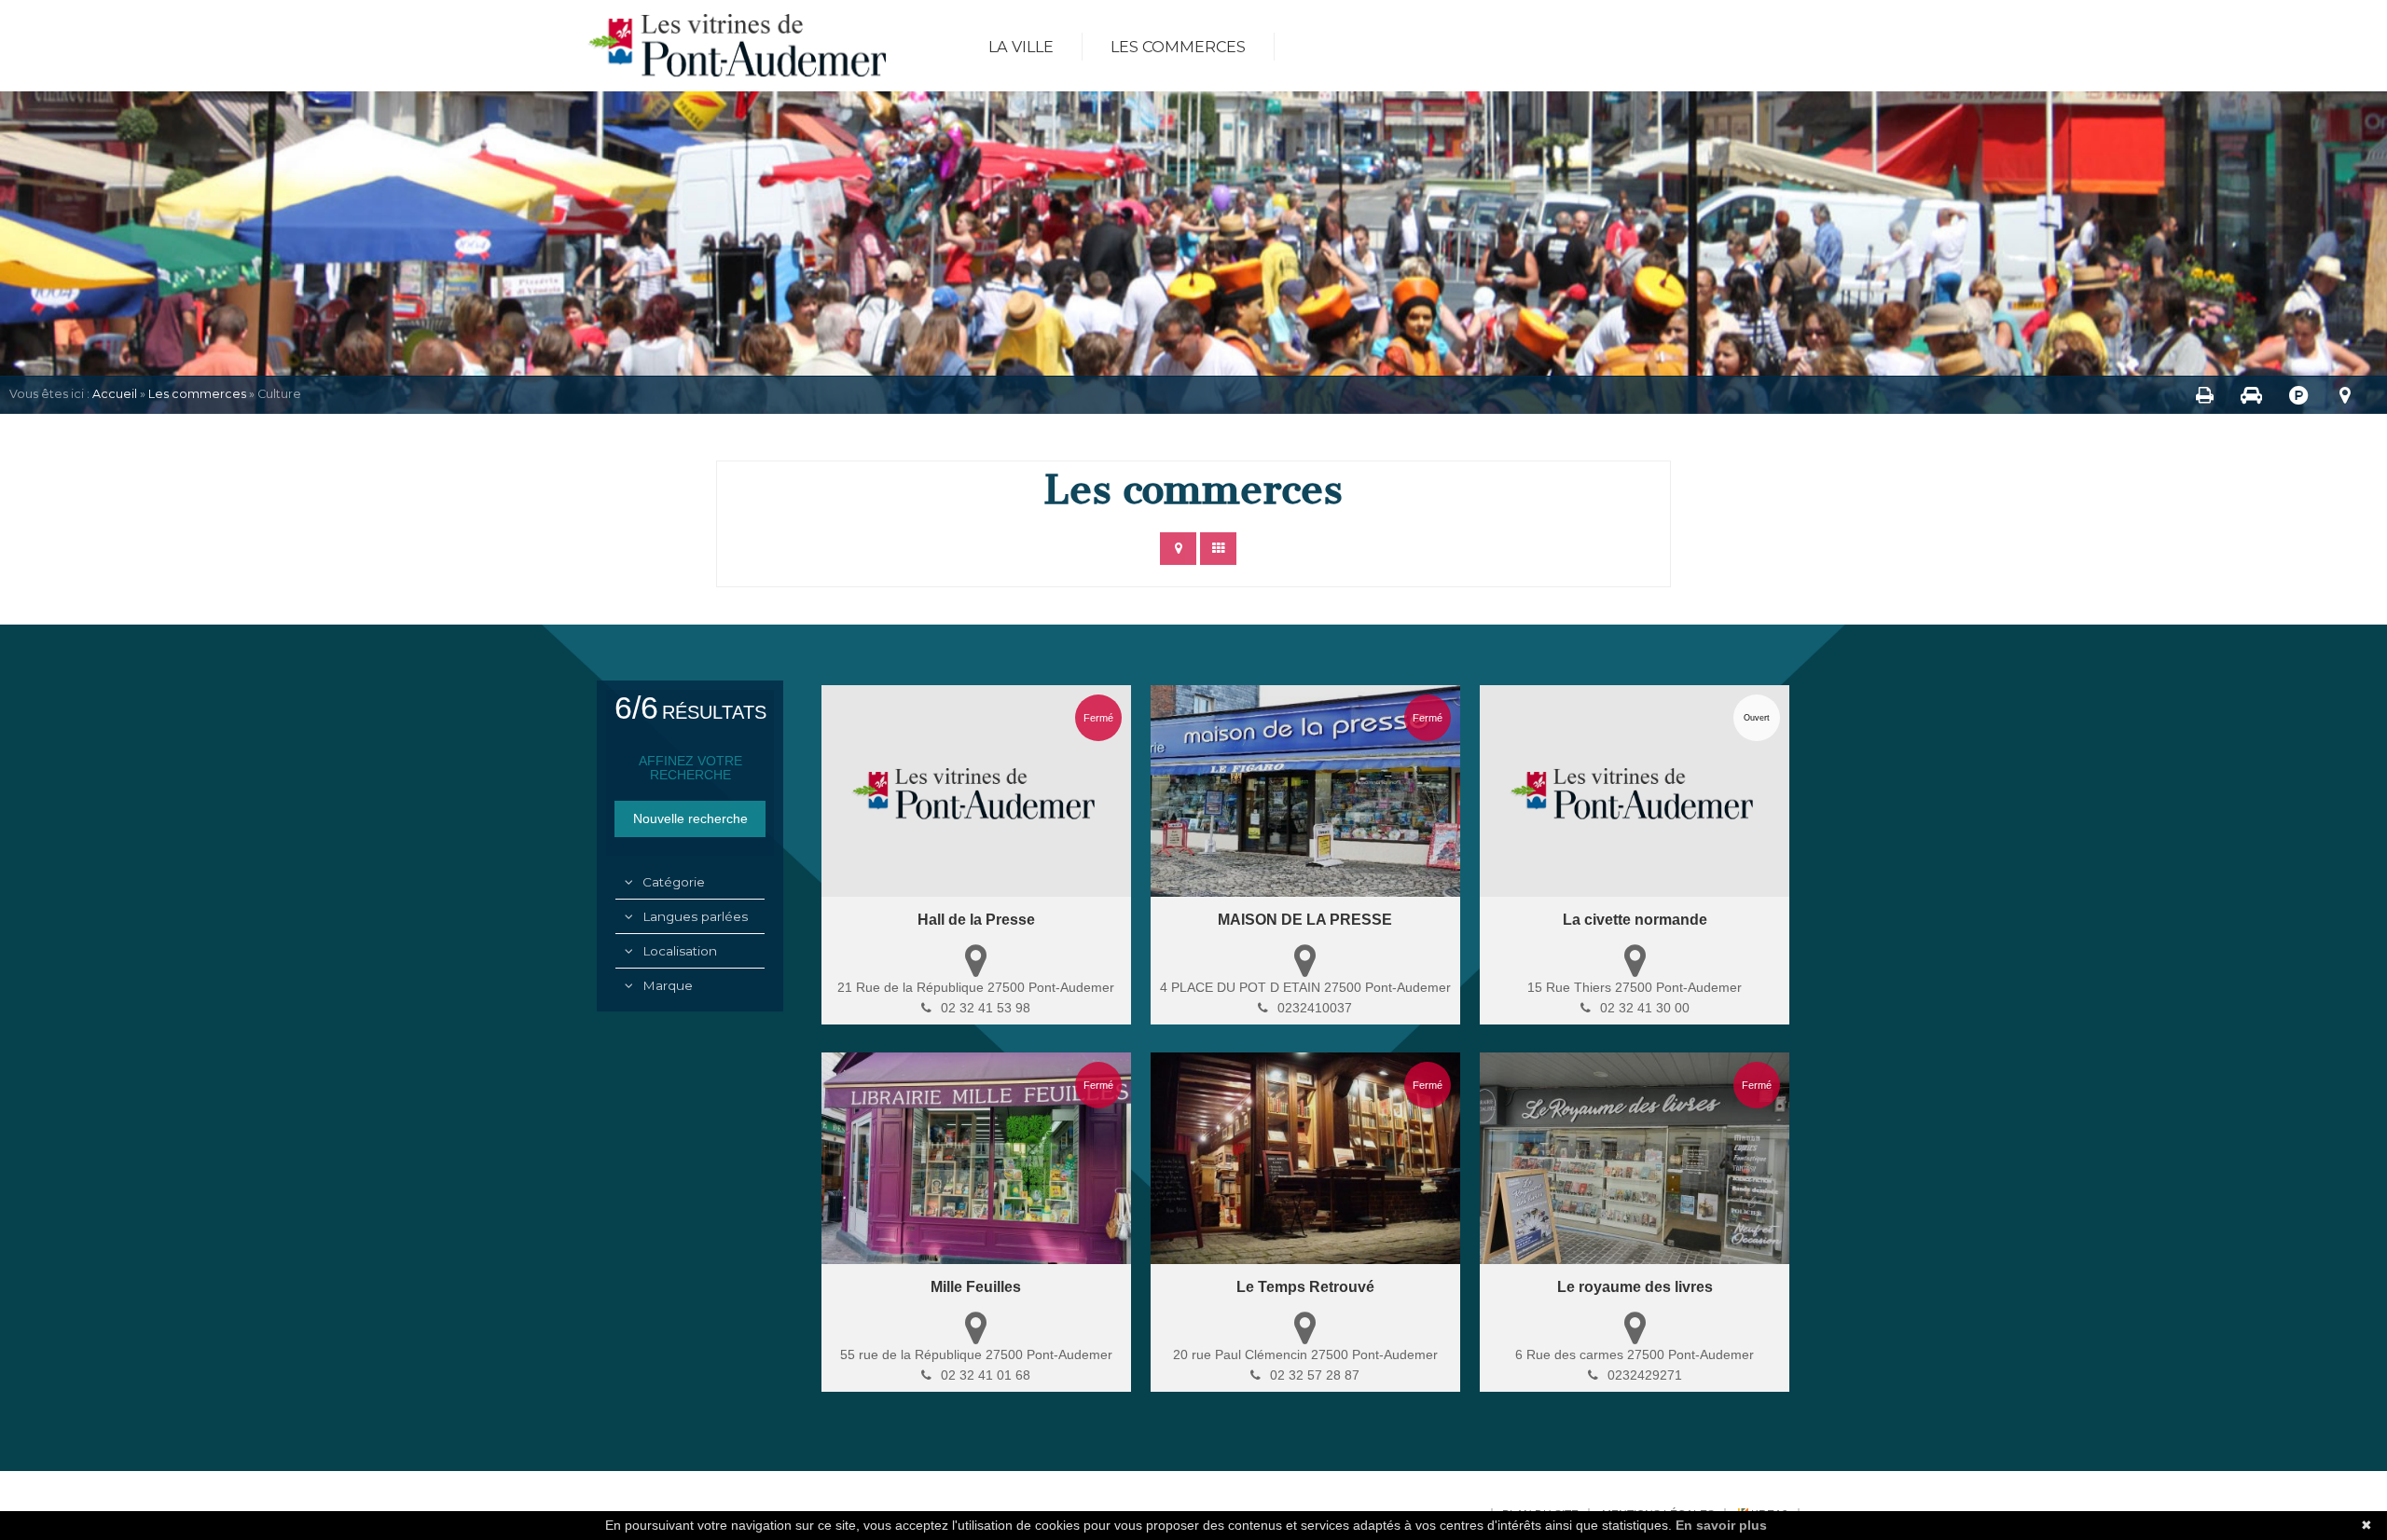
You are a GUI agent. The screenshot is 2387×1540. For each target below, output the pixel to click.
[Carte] (1178, 549)
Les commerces (1178, 47)
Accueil (115, 394)
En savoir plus (1721, 1525)
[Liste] (1218, 549)
